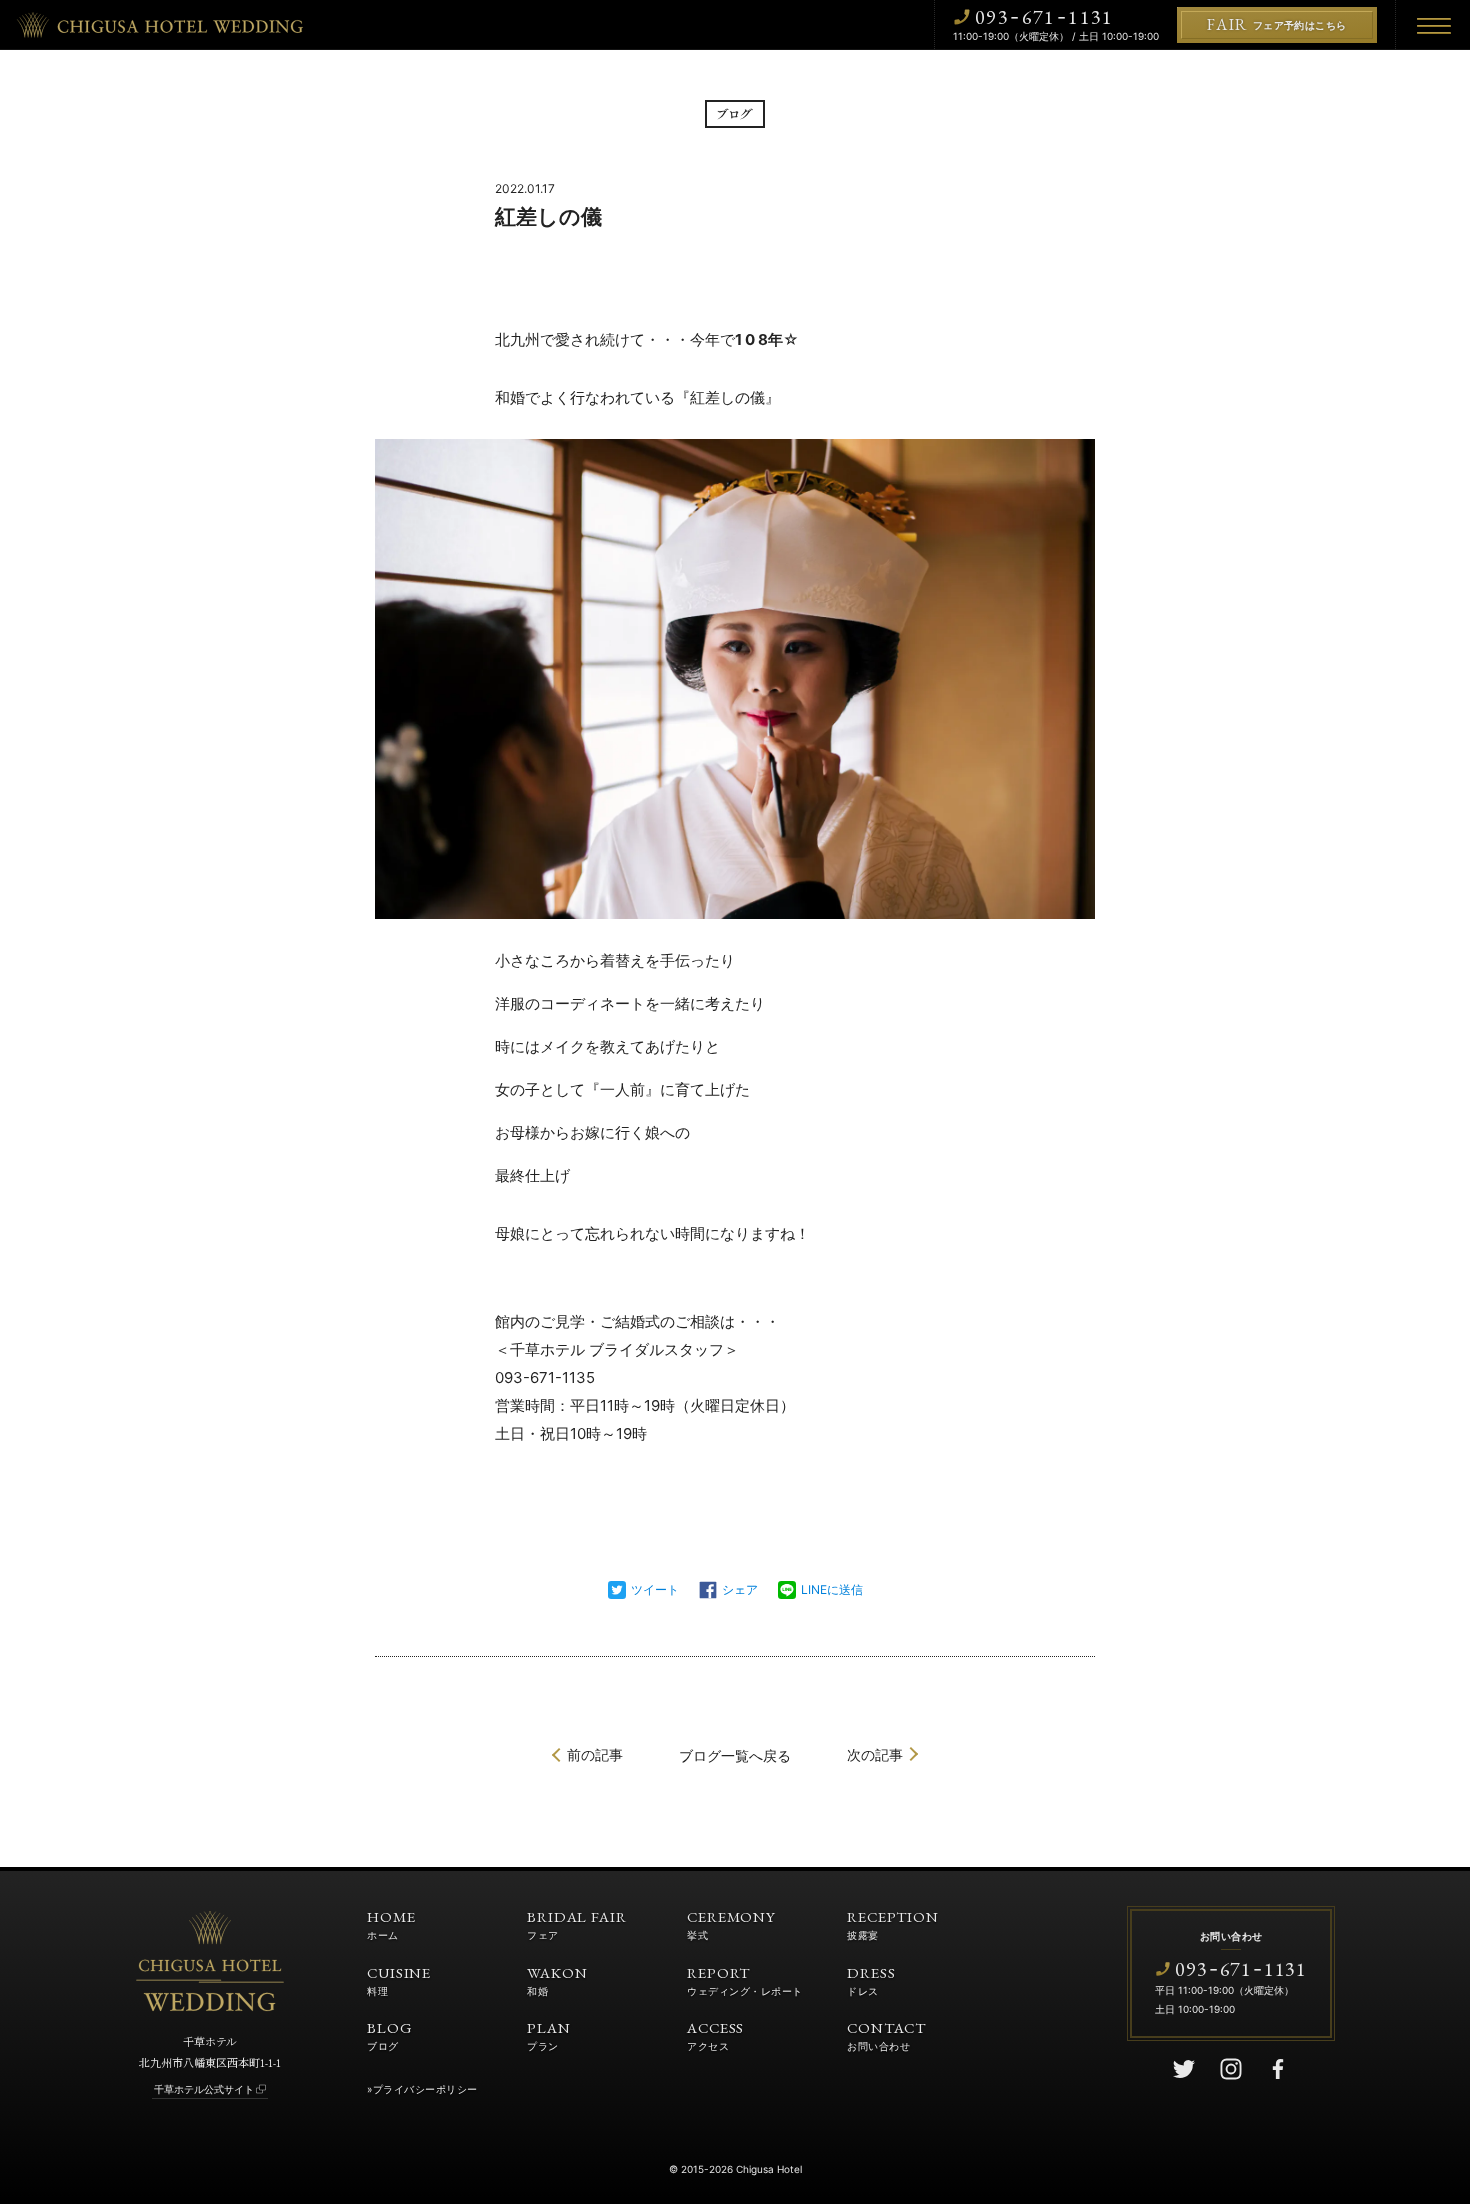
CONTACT (886, 2035)
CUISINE (399, 1980)
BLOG (390, 2035)
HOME (391, 1924)
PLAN (549, 2035)
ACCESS (715, 2035)
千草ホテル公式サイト (204, 2089)
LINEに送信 (832, 1589)
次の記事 (875, 1754)
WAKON (557, 1980)
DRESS (871, 1980)
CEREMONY (731, 1924)
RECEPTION (893, 1924)
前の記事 (595, 1754)
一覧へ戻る (735, 1755)
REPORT (745, 1980)
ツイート (655, 1589)
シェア (740, 1589)
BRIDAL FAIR (577, 1924)
